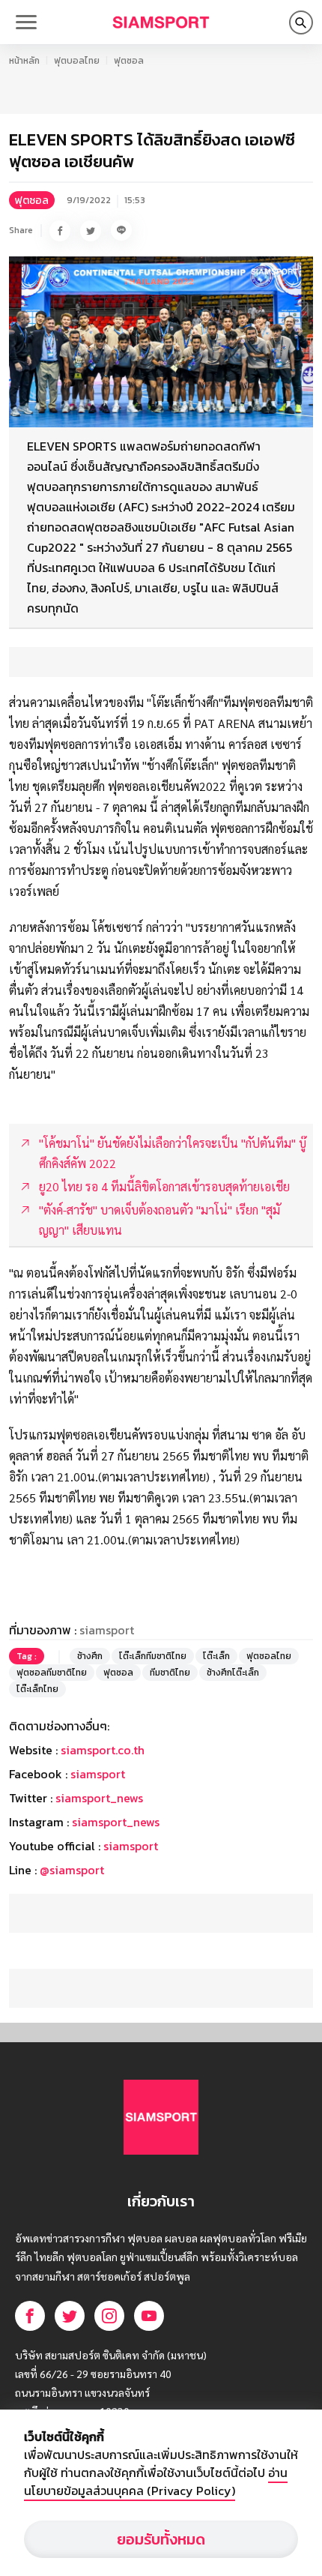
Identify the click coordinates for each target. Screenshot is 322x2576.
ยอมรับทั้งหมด (161, 2539)
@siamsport (72, 1870)
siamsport (98, 1774)
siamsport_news (99, 1798)
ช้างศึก (90, 1656)
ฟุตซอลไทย (269, 1656)
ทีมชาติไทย (170, 1673)
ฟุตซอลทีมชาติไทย (52, 1673)
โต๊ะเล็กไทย (37, 1689)
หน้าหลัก (24, 61)
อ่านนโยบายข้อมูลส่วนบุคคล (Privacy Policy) (156, 2482)
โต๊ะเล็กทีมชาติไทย (153, 1656)
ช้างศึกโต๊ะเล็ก (233, 1673)
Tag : (27, 1656)
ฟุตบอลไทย (77, 61)
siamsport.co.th (103, 1750)
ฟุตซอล (129, 61)
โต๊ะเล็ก (216, 1656)
